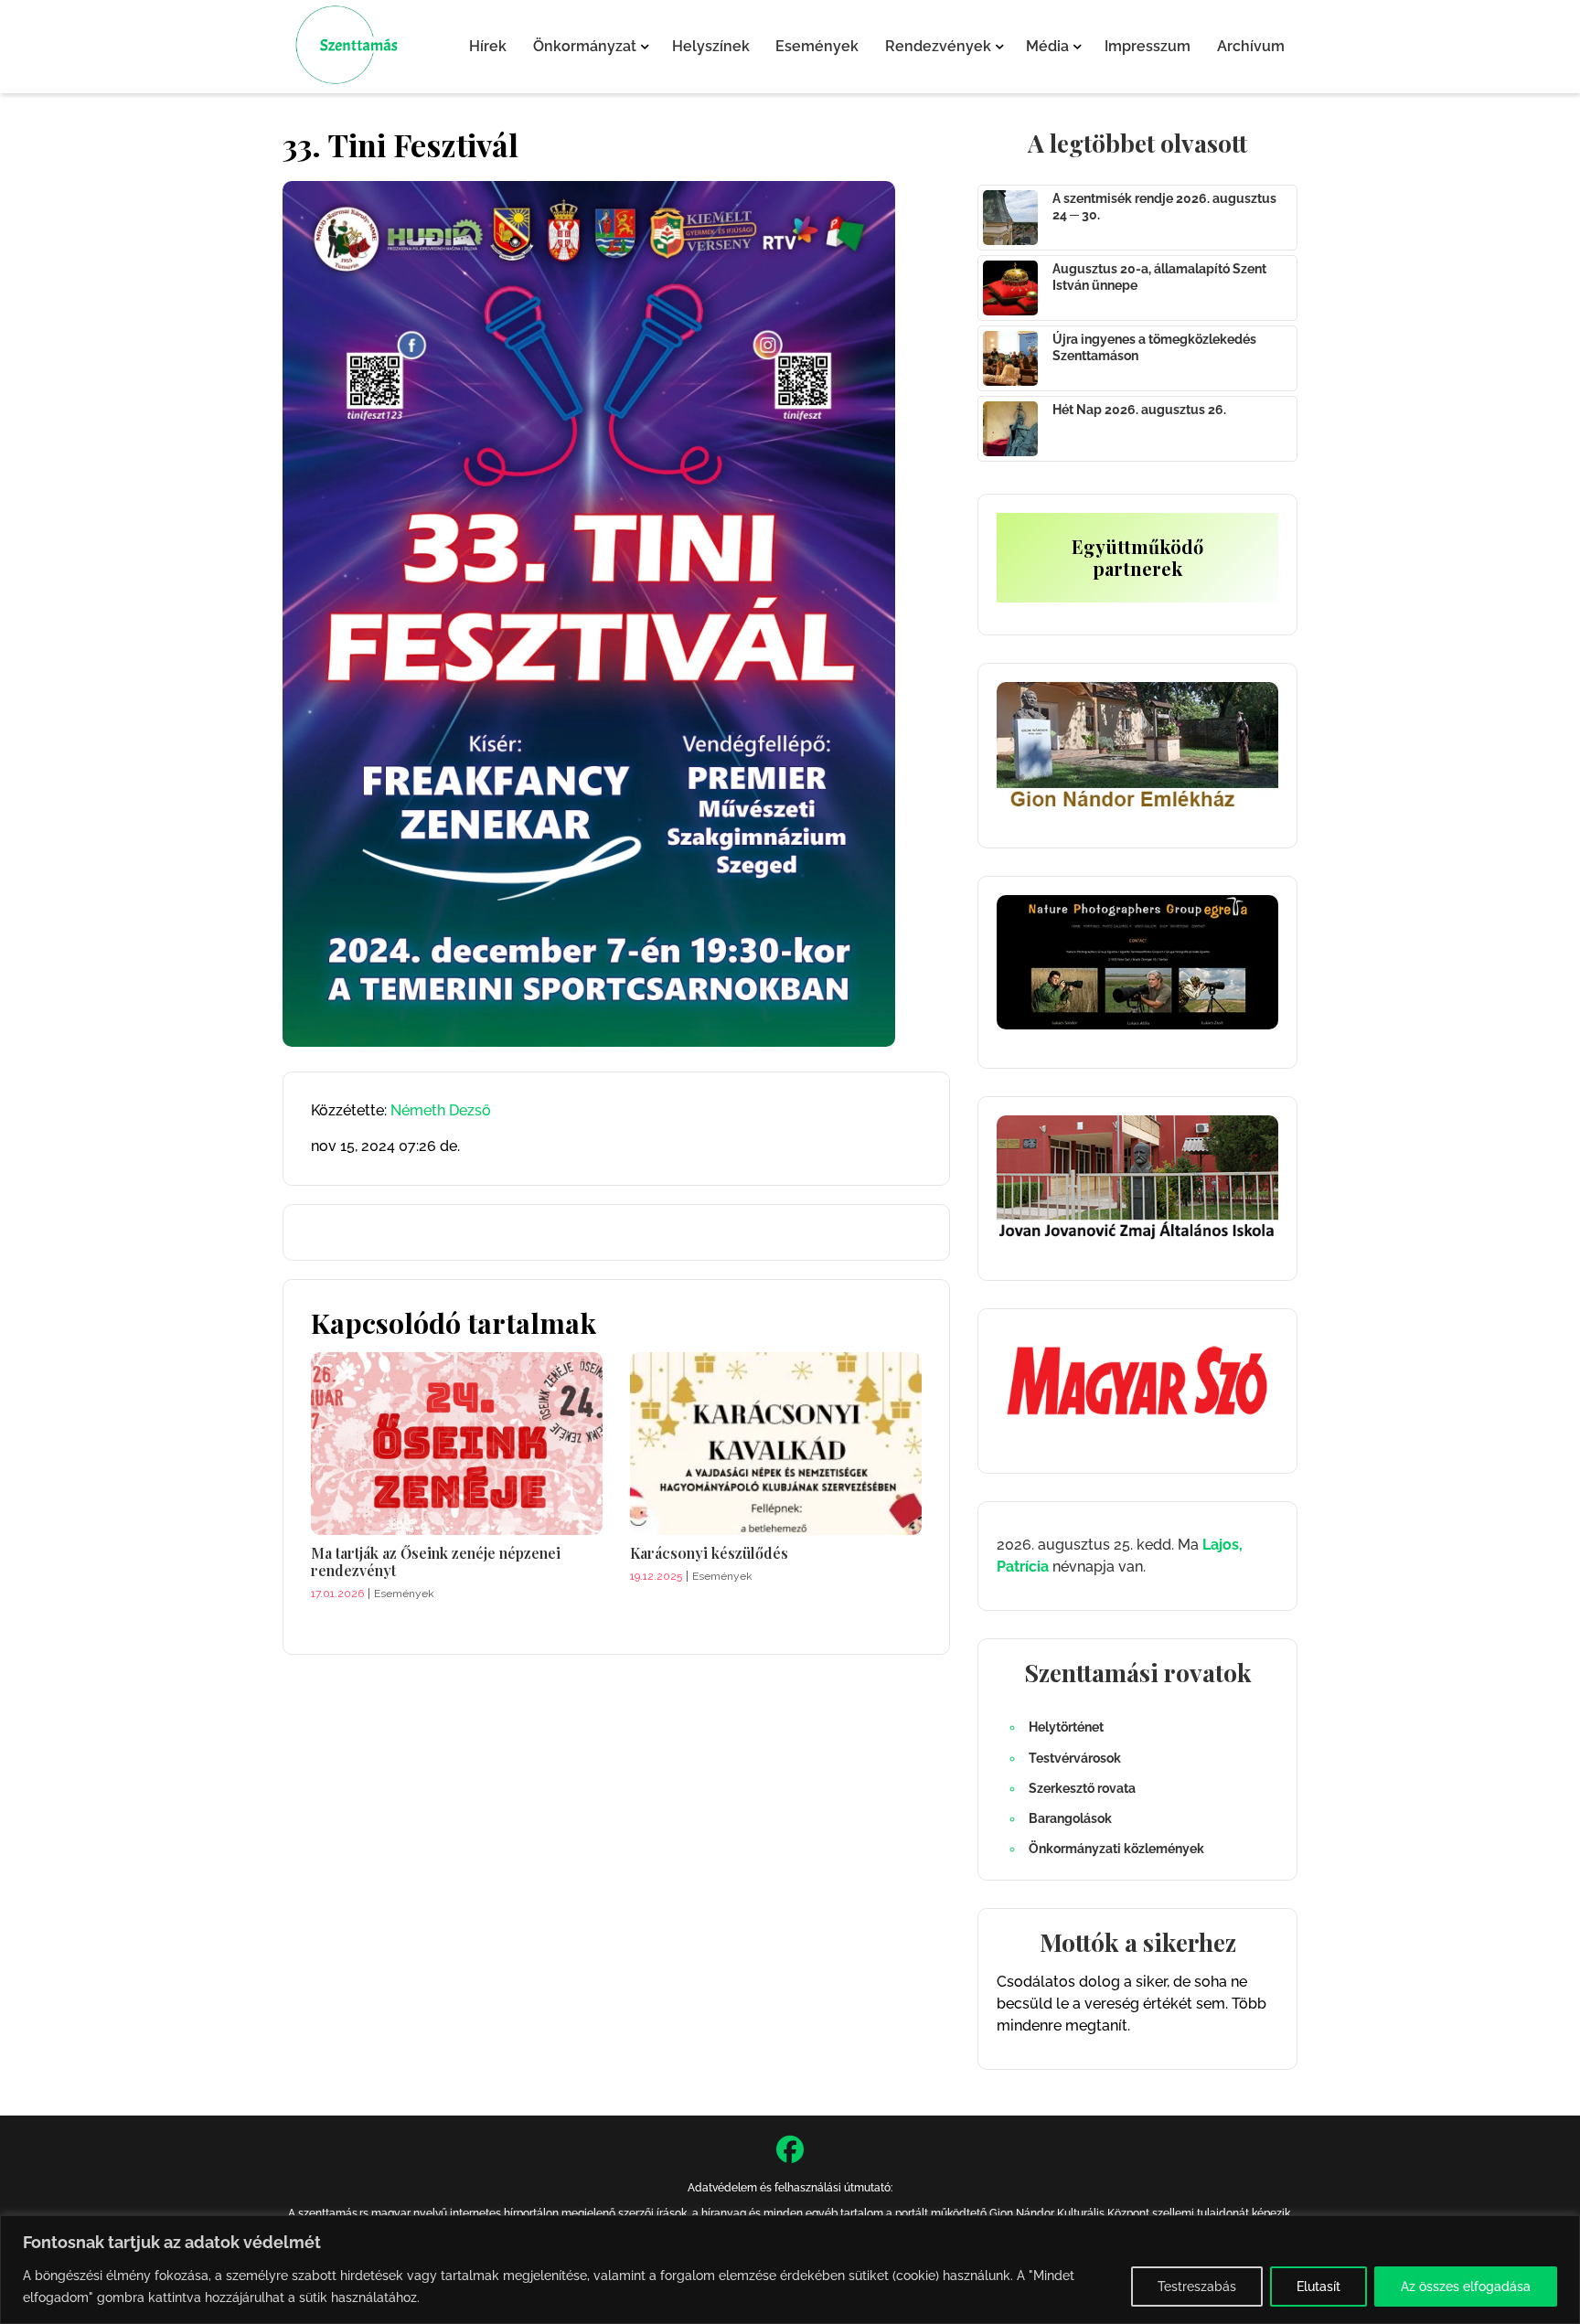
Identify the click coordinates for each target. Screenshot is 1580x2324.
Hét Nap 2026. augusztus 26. (1139, 410)
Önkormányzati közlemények (1116, 1849)
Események (817, 46)
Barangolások (1070, 1818)
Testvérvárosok (1075, 1758)
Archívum (1251, 46)
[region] (790, 2270)
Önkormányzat (585, 46)
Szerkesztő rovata (1082, 1788)
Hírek (488, 46)
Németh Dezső (441, 1110)
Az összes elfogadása (1466, 2287)
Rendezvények (938, 46)
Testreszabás (1197, 2287)
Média (1047, 46)
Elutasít (1318, 2287)
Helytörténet (1066, 1727)
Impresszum (1148, 46)
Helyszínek (711, 46)
